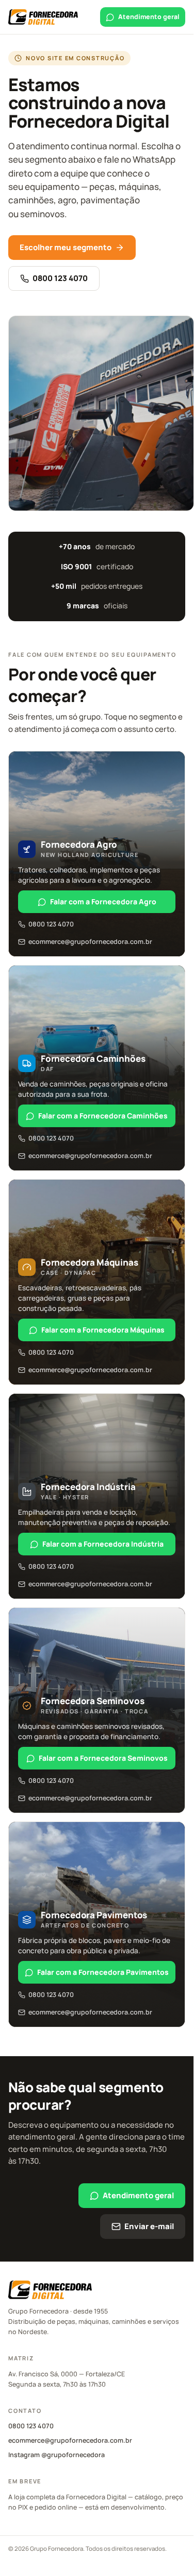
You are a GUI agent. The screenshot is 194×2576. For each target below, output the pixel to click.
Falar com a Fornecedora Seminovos (103, 1758)
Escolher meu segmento (66, 247)
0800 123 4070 (60, 278)
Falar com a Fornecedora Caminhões (103, 1116)
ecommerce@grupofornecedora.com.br (90, 942)
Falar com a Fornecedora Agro (103, 901)
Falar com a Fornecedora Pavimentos (103, 1972)
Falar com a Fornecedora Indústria (103, 1544)
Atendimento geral (149, 17)
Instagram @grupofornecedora (56, 2455)
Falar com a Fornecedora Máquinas (103, 1330)
